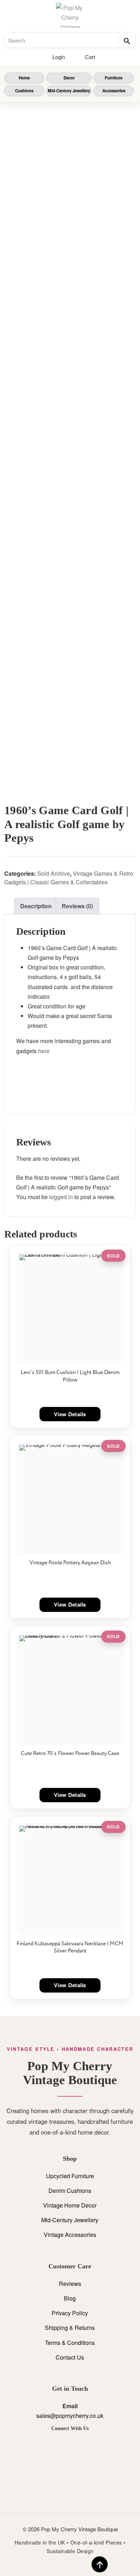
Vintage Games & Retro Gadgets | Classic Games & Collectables (69, 878)
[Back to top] (100, 2564)
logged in (61, 1197)
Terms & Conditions (70, 2343)
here (44, 1051)
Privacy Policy (70, 2313)
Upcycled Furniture (70, 2176)
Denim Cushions (70, 2191)
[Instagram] (70, 2445)
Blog (70, 2298)
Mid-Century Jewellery (69, 91)
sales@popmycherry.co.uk (70, 2416)
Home (24, 78)
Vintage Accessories (70, 2235)
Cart (90, 57)
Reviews (70, 2284)
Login (59, 57)
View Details (70, 1414)
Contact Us (70, 2357)
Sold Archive (54, 873)
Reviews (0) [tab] (77, 906)
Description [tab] (36, 906)
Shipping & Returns (70, 2328)
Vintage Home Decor (70, 2205)
